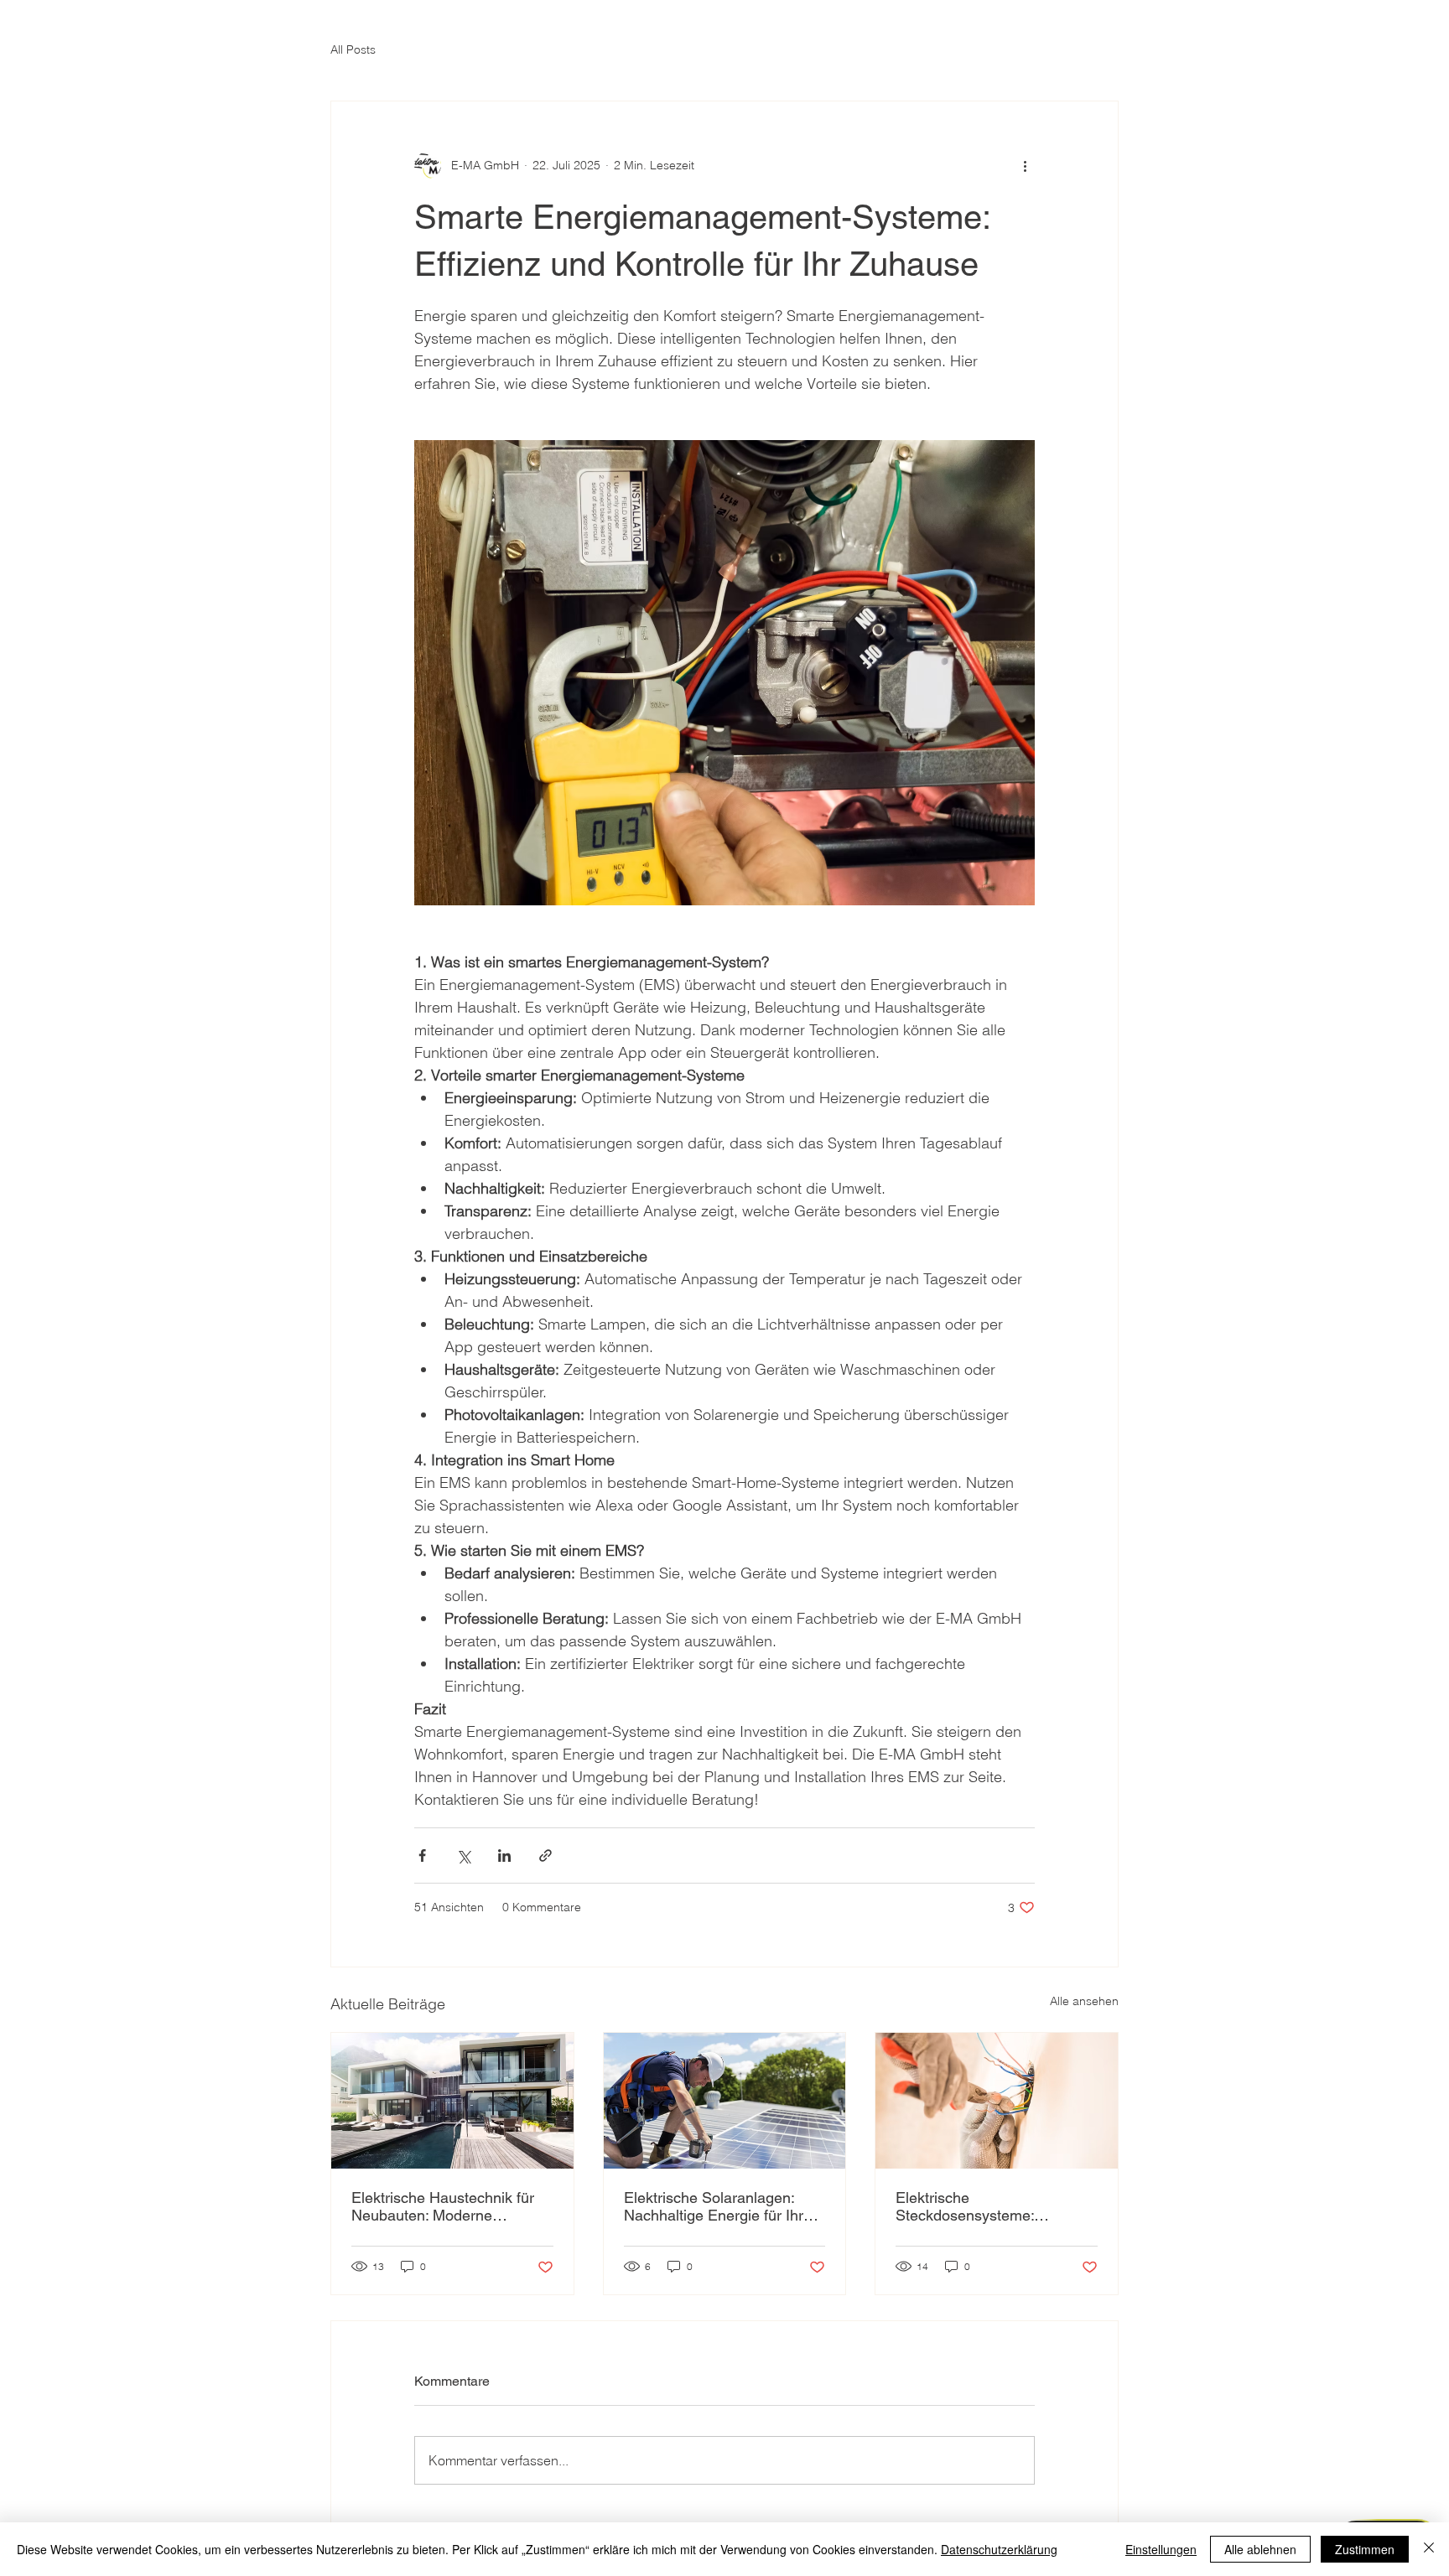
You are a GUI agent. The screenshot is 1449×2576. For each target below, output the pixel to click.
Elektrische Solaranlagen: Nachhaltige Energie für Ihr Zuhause (714, 2206)
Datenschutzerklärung (999, 2549)
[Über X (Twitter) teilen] (463, 1856)
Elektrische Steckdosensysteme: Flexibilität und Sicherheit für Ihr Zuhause (990, 2206)
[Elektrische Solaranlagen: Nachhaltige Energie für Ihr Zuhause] (725, 2101)
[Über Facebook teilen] (422, 1856)
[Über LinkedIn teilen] (504, 1856)
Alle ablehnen (1260, 2549)
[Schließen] (1429, 2549)
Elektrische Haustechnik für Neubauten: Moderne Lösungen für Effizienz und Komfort (443, 2206)
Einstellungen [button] (1161, 2549)
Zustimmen (1365, 2549)
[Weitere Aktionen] (1025, 165)
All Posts (353, 49)
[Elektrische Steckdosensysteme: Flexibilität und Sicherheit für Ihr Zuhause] (997, 2101)
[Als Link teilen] (545, 1856)
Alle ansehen (1084, 2001)
